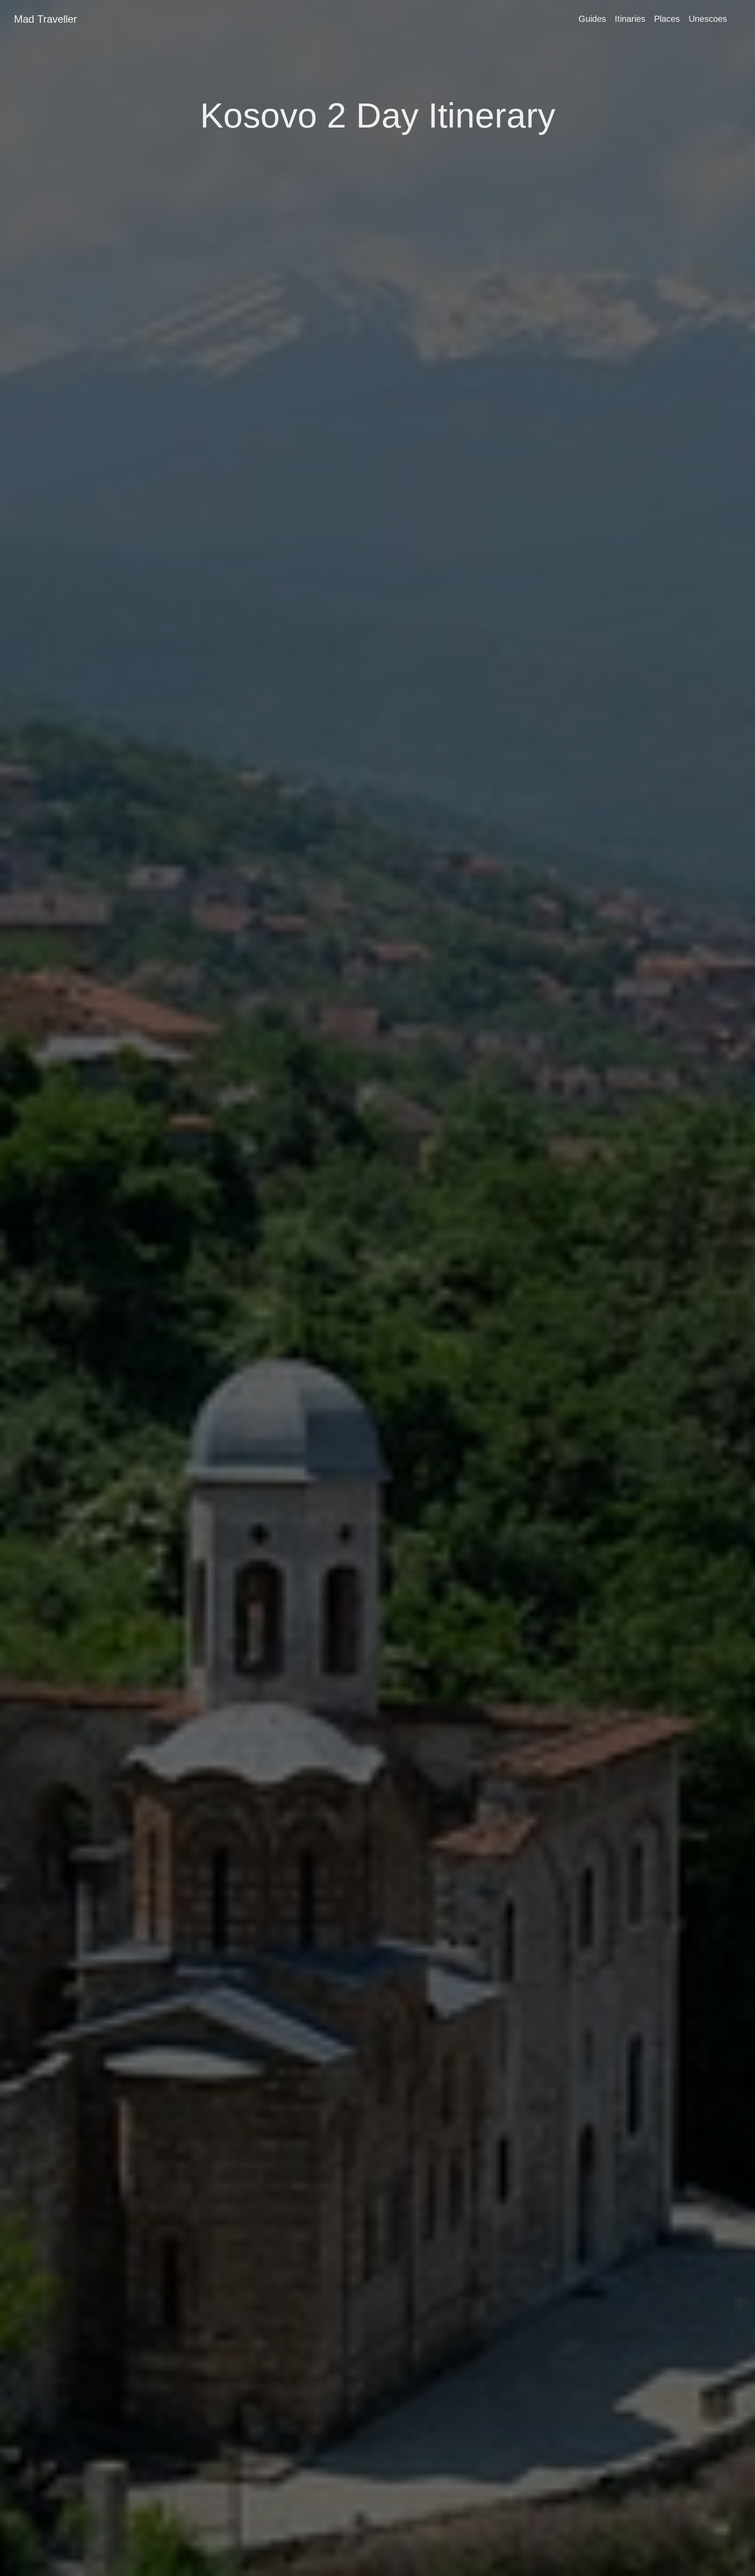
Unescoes (708, 19)
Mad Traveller (45, 19)
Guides (592, 19)
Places (667, 19)
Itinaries (630, 19)
